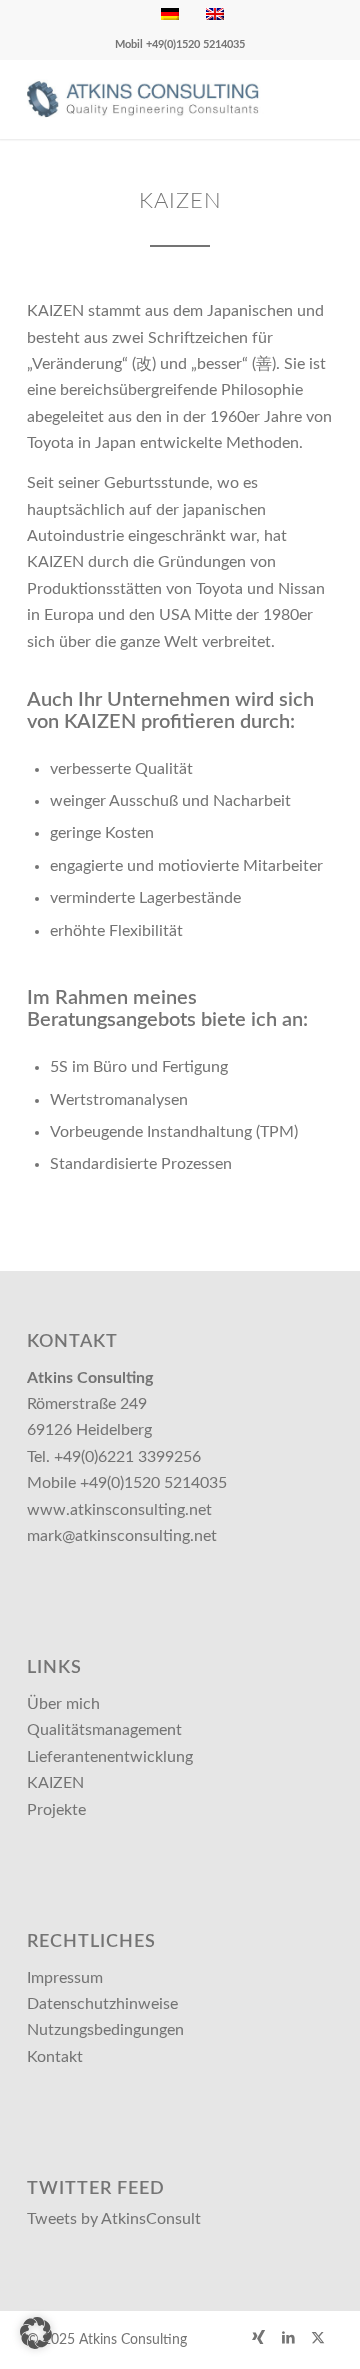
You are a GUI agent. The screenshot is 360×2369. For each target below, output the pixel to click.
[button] (36, 2333)
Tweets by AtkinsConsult (114, 2219)
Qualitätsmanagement (104, 1730)
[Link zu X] (318, 2337)
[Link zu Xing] (258, 2337)
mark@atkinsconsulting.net (122, 1536)
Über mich (63, 1704)
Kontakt (55, 2057)
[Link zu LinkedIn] (288, 2337)
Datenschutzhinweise (102, 2004)
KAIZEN (55, 1783)
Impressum (65, 1978)
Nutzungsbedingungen (105, 2030)
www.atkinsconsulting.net (119, 1510)
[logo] (149, 99)
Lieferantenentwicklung (110, 1757)
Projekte (56, 1810)
